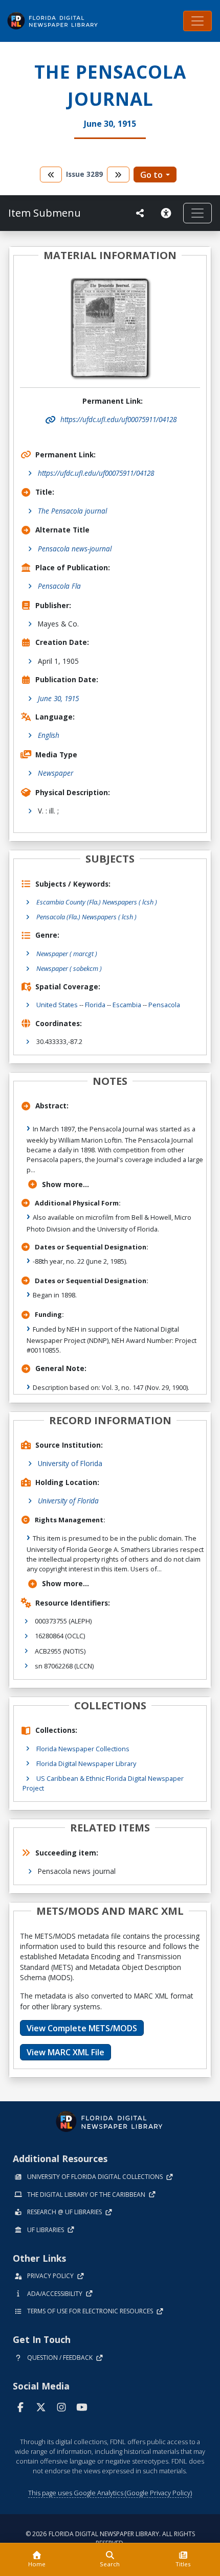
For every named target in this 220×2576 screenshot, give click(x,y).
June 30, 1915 (58, 698)
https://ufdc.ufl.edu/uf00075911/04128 (96, 473)
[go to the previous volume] (51, 175)
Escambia (127, 1005)
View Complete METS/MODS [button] (82, 2028)
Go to (151, 175)
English (49, 735)
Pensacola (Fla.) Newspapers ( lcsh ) (86, 917)
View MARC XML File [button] (65, 2052)
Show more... (65, 1184)
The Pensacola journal (72, 511)
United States (57, 1005)
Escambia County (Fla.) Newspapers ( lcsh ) (97, 902)
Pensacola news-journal (75, 549)
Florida (95, 1005)
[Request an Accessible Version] (168, 213)
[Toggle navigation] (197, 21)
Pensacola (164, 1005)
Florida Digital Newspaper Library (86, 1763)
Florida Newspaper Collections (83, 1749)
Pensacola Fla (59, 586)
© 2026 (110, 2538)
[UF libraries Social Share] (140, 213)
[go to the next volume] (118, 175)
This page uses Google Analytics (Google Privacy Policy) (110, 2493)
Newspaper (56, 773)
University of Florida (70, 1463)
